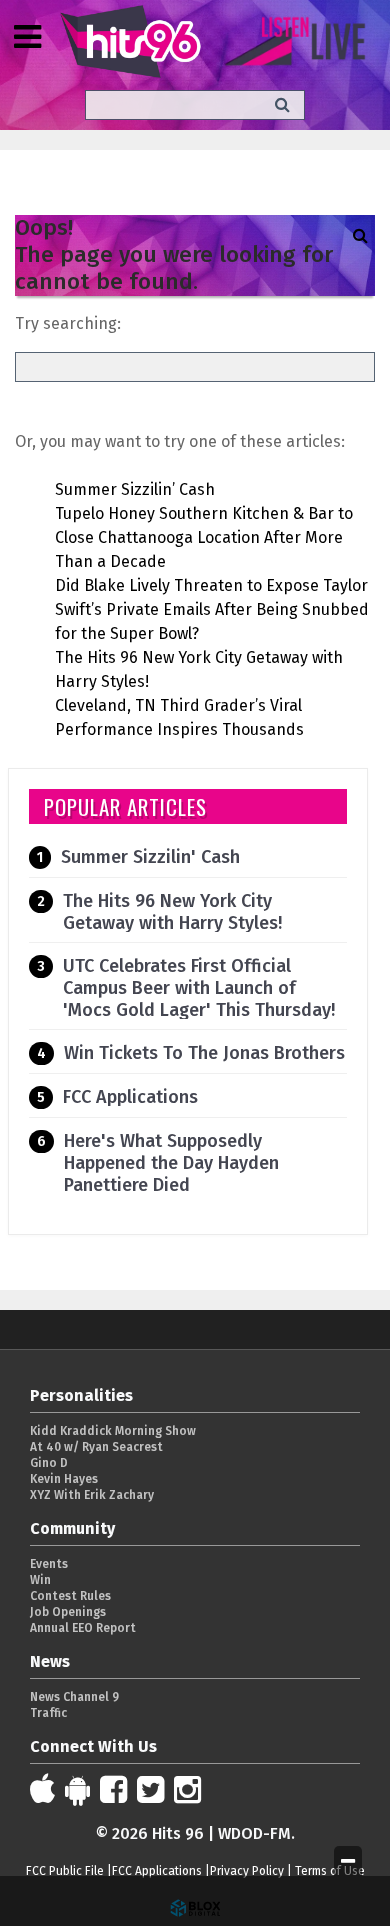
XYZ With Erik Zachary (92, 1495)
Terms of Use (330, 1871)
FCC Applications (130, 1097)
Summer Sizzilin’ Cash (135, 489)
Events (49, 1564)
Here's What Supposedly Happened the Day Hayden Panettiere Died (171, 1163)
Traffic (48, 1713)
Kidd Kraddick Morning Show (113, 1431)
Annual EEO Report (83, 1628)
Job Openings (68, 1612)
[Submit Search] (282, 104)
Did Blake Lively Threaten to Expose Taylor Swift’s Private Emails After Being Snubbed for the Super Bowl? (212, 609)
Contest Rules (70, 1596)
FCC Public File (65, 1871)
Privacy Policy (247, 1871)
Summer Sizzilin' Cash (150, 857)
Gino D (49, 1463)
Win (40, 1580)
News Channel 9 (74, 1697)
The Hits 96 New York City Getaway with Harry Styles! (172, 912)
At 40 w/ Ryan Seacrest (96, 1447)
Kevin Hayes (64, 1479)
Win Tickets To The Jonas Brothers (204, 1053)
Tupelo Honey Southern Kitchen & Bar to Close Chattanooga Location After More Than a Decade (204, 537)
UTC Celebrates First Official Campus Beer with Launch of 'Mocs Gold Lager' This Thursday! (199, 988)
